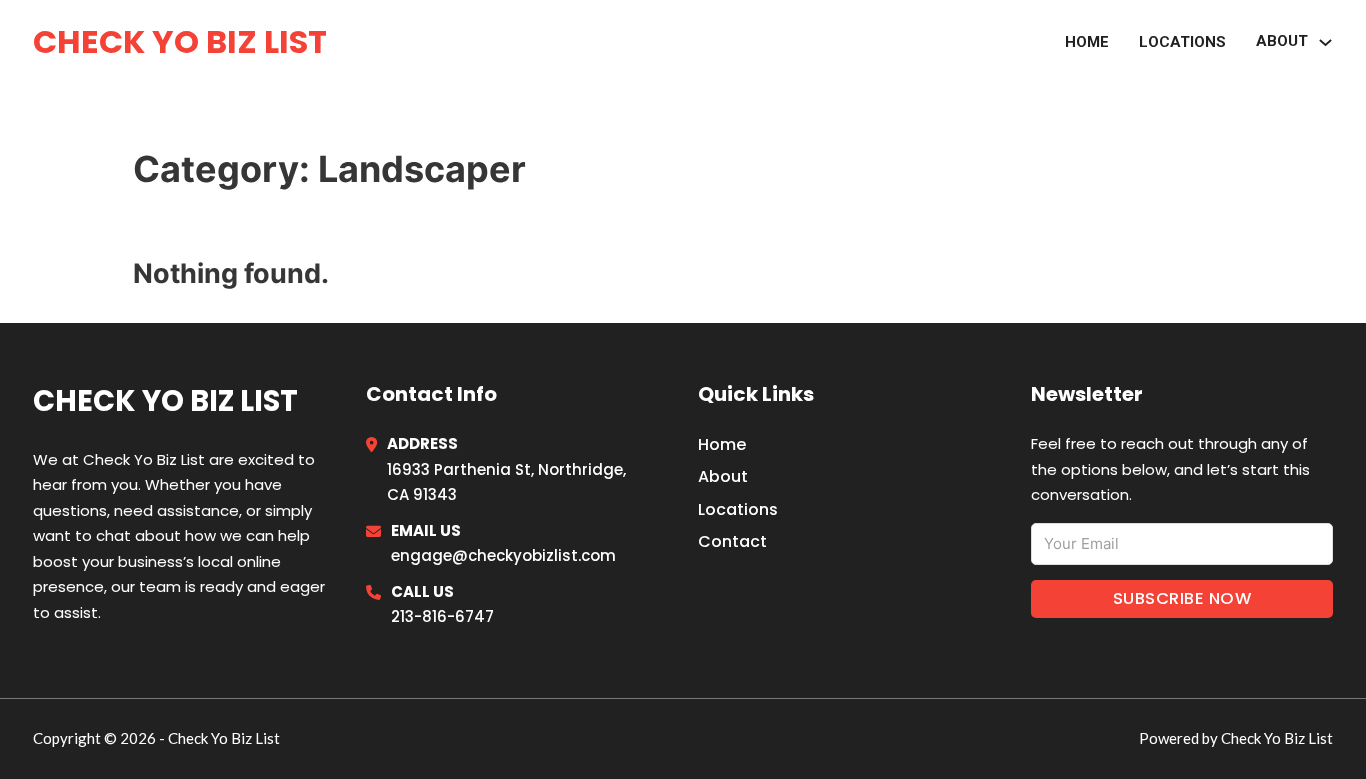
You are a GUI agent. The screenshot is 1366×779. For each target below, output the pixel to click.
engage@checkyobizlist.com (503, 555)
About (1282, 41)
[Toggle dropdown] (1325, 42)
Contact (732, 541)
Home (1087, 42)
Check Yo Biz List (180, 41)
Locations (1182, 42)
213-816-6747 (442, 616)
